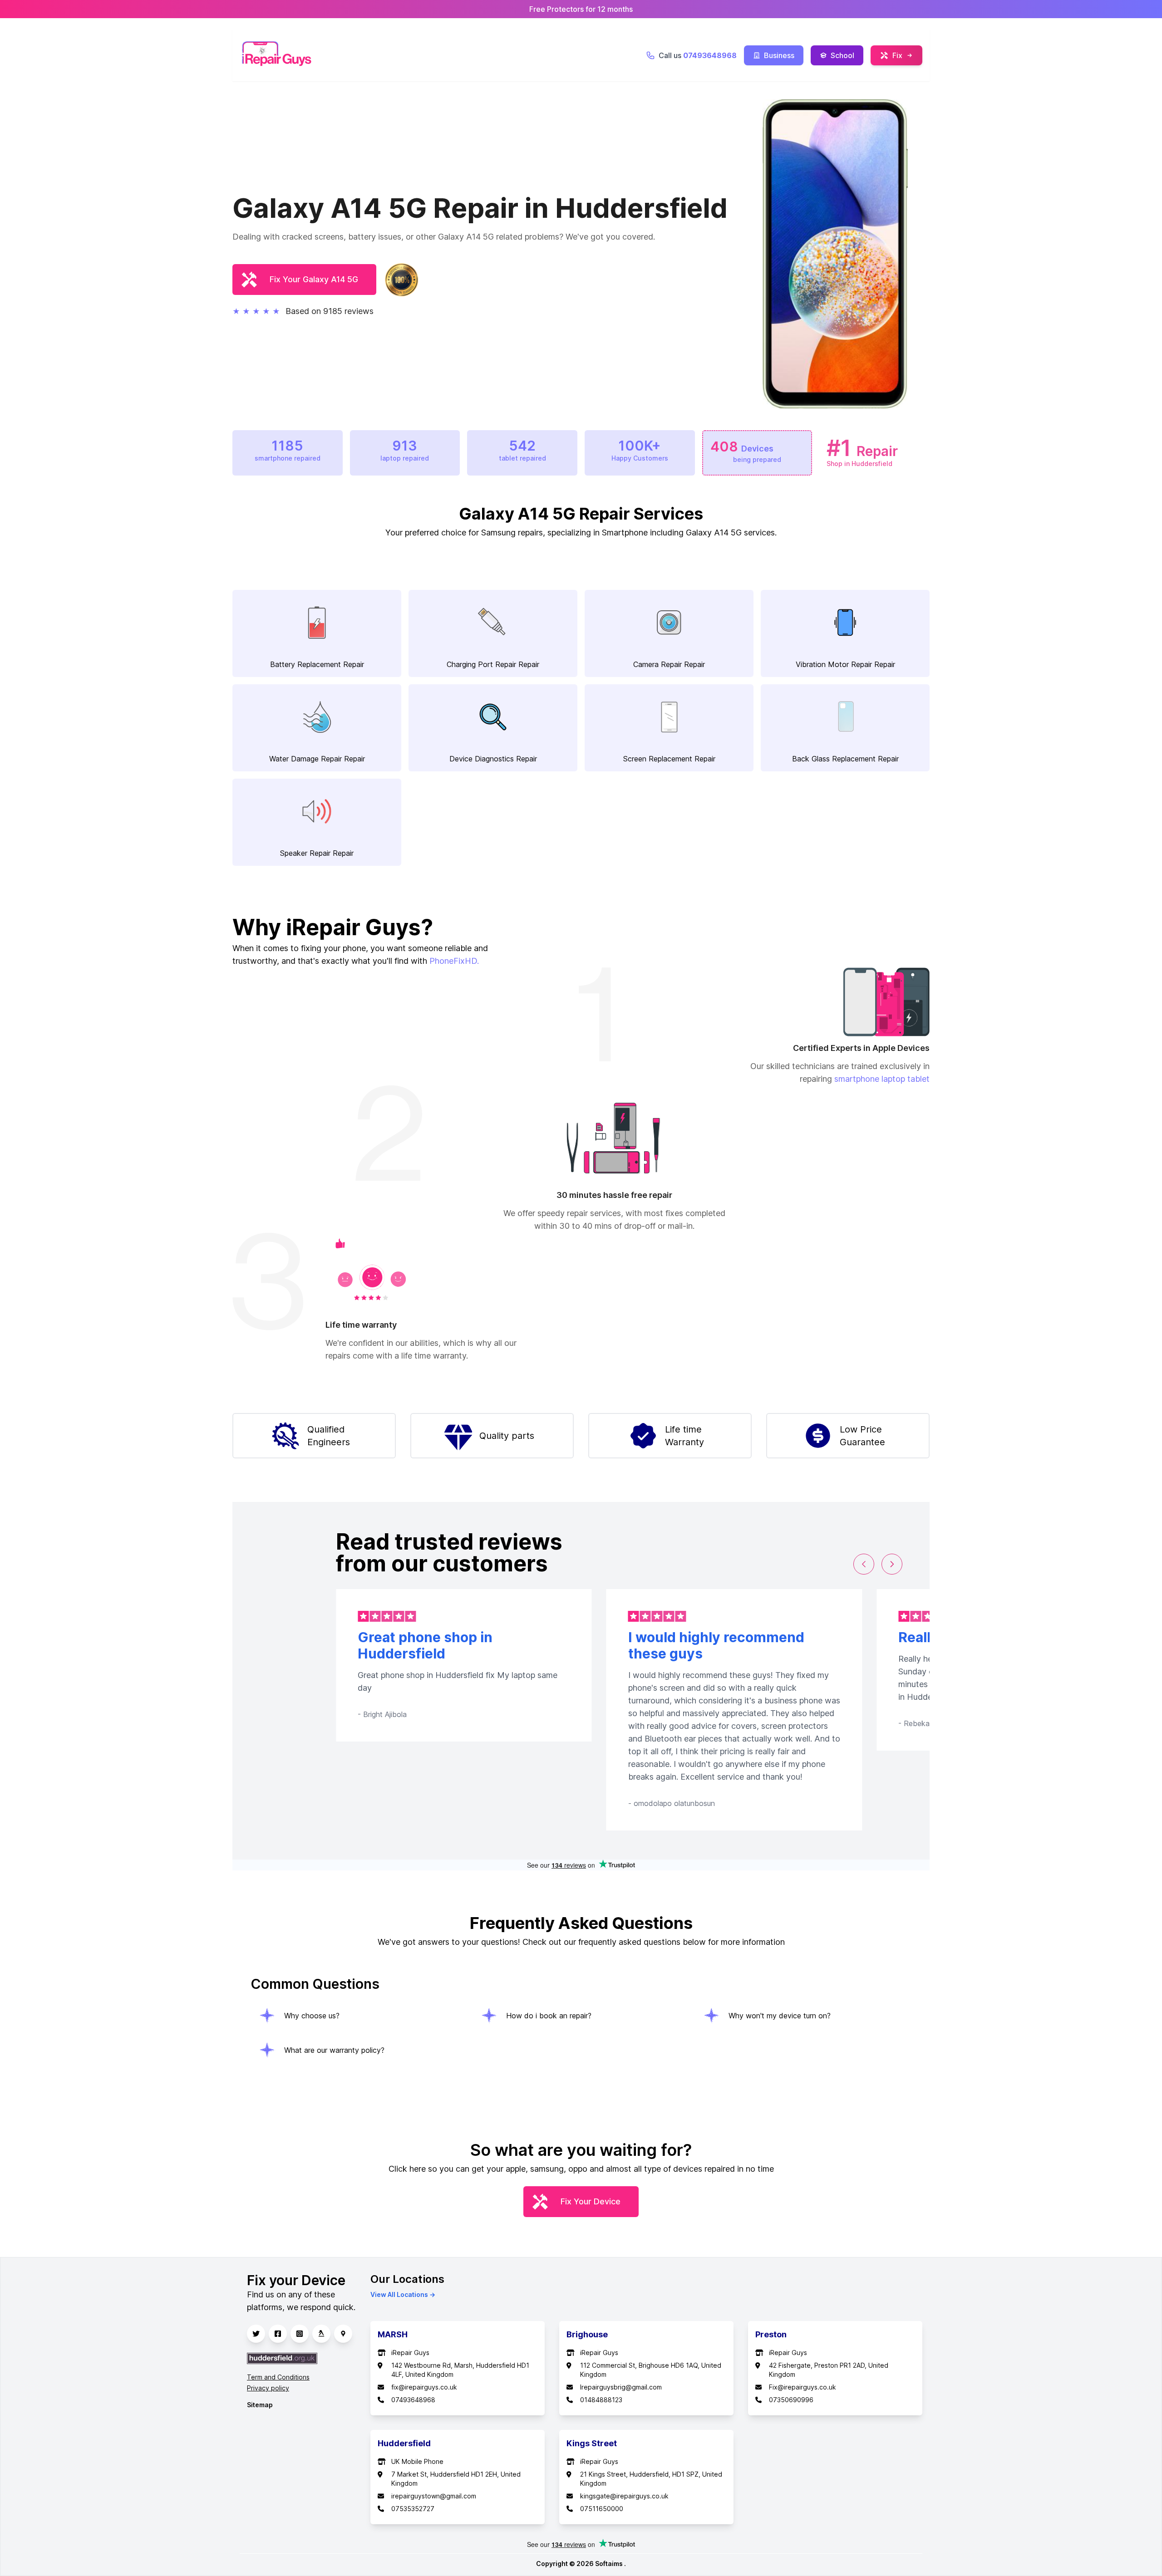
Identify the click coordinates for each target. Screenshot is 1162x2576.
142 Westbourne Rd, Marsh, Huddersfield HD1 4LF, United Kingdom (460, 2370)
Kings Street (592, 2443)
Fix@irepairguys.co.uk (803, 2387)
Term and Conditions (278, 2377)
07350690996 (791, 2400)
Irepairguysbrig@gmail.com (621, 2387)
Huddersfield (404, 2443)
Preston (771, 2334)
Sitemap (260, 2405)
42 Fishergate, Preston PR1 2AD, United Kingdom (829, 2370)
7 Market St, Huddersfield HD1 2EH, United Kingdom (456, 2479)
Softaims (610, 2564)
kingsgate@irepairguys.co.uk (624, 2496)
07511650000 (602, 2509)
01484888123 (601, 2400)
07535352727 (413, 2509)
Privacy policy (268, 2388)
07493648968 (413, 2400)
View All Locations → (403, 2294)
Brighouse (587, 2334)
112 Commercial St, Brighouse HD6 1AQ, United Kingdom (651, 2370)
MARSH (393, 2334)
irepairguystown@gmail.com (434, 2496)
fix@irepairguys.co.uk (424, 2387)
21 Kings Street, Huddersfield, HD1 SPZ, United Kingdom (651, 2479)
